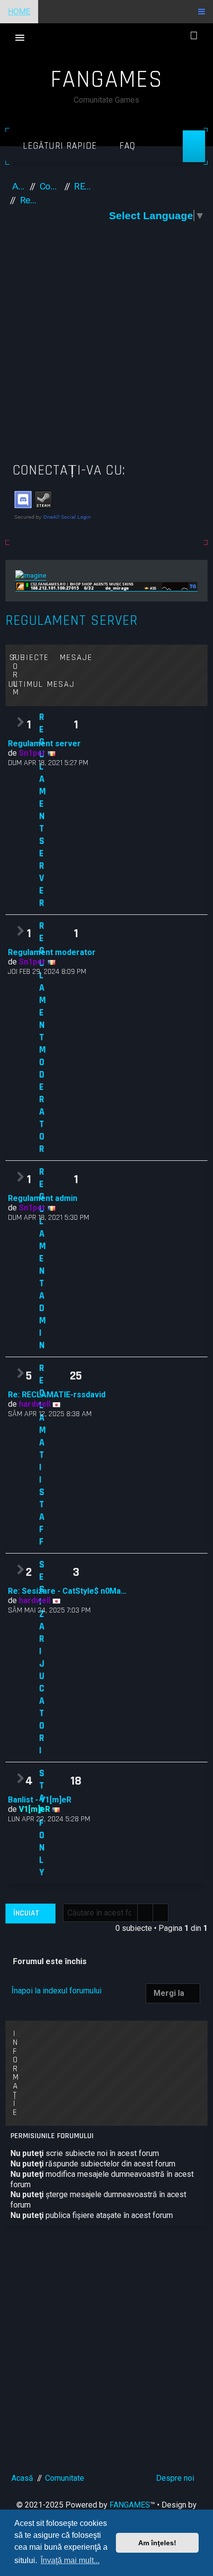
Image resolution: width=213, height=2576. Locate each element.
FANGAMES (130, 2505)
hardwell (35, 1404)
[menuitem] (124, 146)
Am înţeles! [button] (157, 2543)
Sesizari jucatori (42, 1658)
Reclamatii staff (43, 1455)
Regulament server (72, 621)
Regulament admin (43, 1259)
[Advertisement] (106, 346)
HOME (19, 12)
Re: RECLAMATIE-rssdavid (57, 1395)
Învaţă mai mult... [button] (70, 2560)
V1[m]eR (34, 1809)
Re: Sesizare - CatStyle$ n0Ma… (67, 1591)
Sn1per (32, 753)
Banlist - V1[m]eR (40, 1800)
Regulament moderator (43, 1038)
